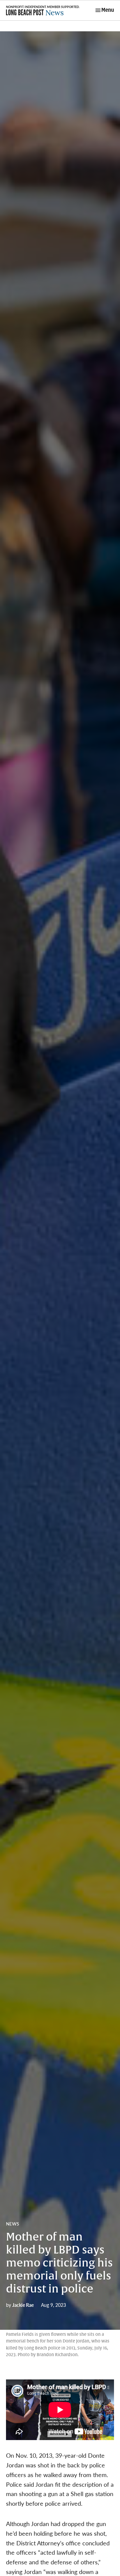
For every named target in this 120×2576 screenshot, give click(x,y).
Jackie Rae (23, 2305)
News (12, 2224)
